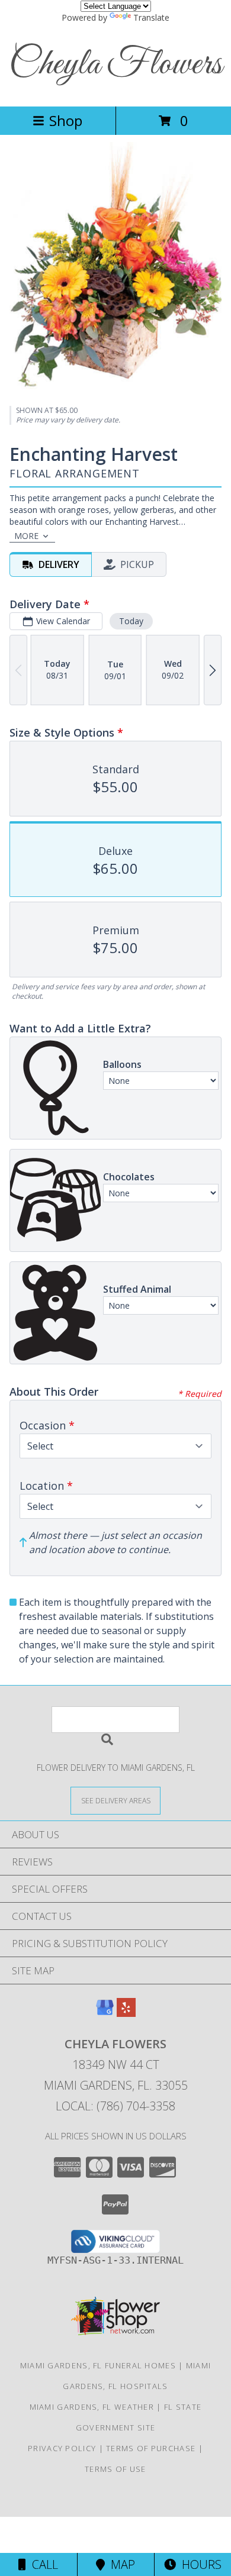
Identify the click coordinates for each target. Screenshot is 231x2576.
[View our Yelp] (126, 2013)
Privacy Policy (62, 2448)
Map (120, 2564)
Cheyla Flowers (115, 65)
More (26, 536)
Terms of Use (115, 2469)
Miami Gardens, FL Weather (92, 2407)
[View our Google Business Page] (105, 2013)
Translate (151, 17)
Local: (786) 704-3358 (115, 2106)
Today (131, 621)
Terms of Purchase (151, 2448)
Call (42, 2564)
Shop (66, 120)
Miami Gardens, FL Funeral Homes (98, 2365)
